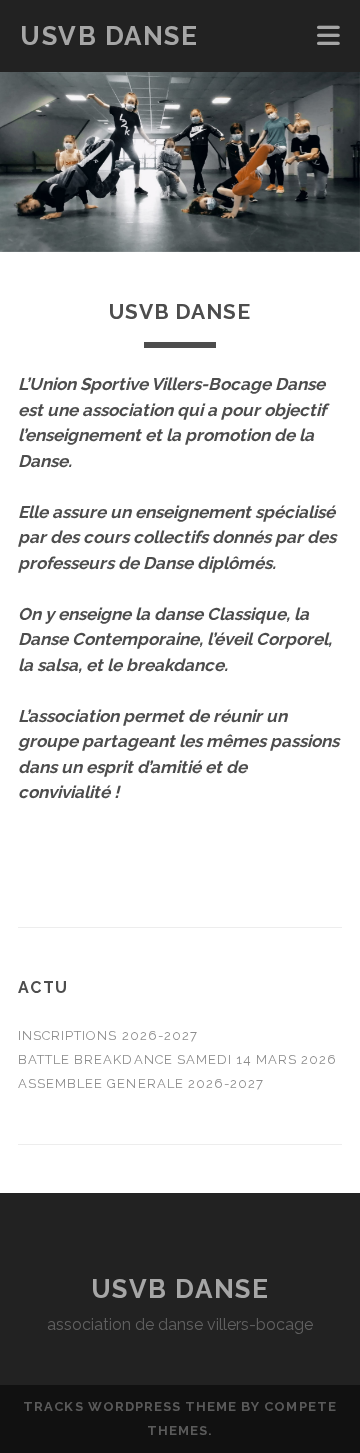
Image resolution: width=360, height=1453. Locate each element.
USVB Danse (109, 36)
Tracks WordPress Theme (130, 1406)
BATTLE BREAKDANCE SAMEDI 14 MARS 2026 (178, 1059)
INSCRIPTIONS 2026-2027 (108, 1035)
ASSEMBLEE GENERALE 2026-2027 (141, 1083)
